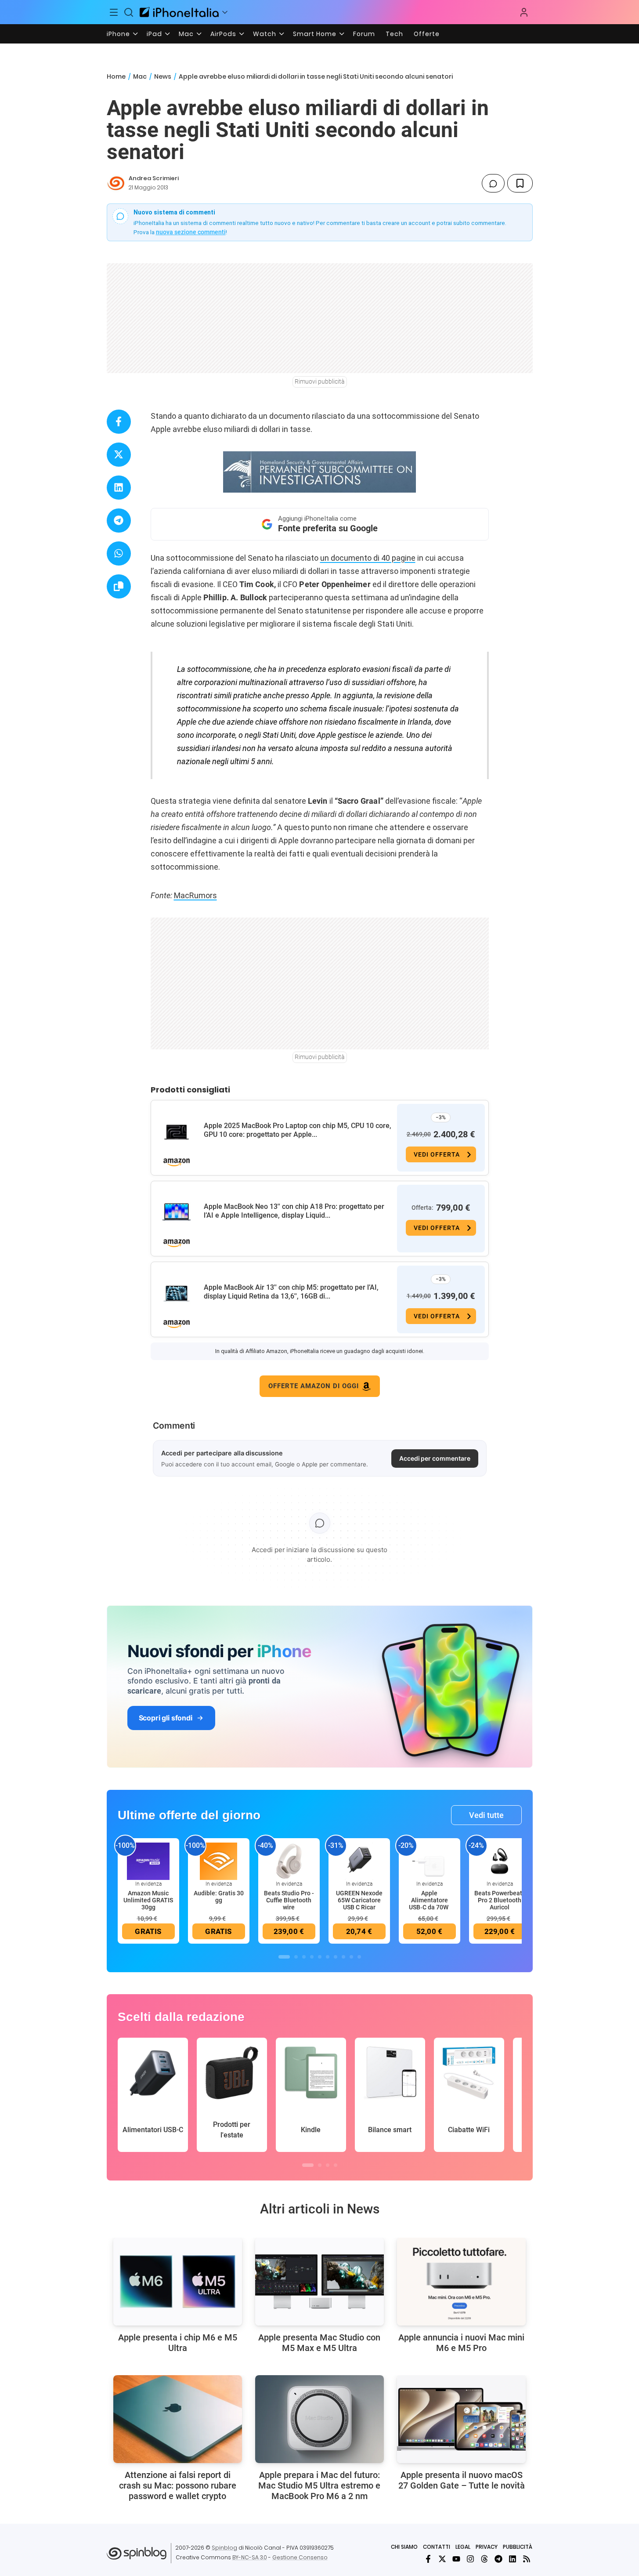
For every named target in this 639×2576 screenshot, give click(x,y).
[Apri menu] (225, 12)
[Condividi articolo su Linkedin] (119, 488)
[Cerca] (129, 12)
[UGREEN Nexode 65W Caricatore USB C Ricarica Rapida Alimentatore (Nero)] (359, 1861)
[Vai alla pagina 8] (343, 1957)
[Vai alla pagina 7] (336, 1957)
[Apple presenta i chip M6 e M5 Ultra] (178, 2282)
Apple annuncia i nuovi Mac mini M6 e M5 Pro (461, 2343)
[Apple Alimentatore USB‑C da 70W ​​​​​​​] (430, 1861)
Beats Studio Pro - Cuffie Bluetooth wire (289, 1900)
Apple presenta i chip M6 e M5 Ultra (178, 2343)
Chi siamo (404, 2547)
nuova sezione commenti (191, 232)
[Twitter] (442, 2559)
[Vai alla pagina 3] (304, 1957)
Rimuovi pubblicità (320, 381)
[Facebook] (428, 2559)
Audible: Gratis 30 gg (219, 1897)
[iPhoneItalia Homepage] (179, 12)
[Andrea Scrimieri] (116, 183)
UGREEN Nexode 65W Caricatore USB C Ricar (359, 1900)
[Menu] (114, 12)
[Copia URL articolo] (119, 586)
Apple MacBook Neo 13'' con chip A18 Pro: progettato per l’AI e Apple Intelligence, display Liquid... (294, 1211)
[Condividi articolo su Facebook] (119, 422)
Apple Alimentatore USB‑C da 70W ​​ (429, 1900)
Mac (186, 34)
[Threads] (484, 2559)
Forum (364, 34)
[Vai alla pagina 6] (328, 1957)
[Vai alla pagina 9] (351, 1957)
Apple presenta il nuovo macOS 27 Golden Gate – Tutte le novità (462, 2480)
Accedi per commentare (435, 1458)
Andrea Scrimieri (154, 178)
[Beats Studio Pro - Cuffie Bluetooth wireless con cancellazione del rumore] (289, 1861)
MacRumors (195, 895)
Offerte (427, 34)
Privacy (487, 2547)
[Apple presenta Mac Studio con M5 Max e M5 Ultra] (319, 2282)
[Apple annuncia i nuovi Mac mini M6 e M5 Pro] (461, 2282)
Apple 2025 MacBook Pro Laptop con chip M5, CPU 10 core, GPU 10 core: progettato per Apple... (298, 1130)
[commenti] (493, 183)
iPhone (118, 34)
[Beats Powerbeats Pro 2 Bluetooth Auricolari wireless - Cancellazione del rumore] (500, 1861)
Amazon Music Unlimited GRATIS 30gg (148, 1900)
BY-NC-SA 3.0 (250, 2557)
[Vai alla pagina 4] (312, 1957)
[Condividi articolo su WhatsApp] (119, 553)
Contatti (437, 2547)
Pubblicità (518, 2547)
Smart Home (315, 34)
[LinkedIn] (513, 2559)
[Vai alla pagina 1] (284, 1957)
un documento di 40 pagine (368, 558)
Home (116, 76)
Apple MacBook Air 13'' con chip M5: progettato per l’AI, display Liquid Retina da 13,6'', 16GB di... (291, 1292)
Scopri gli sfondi (166, 1718)
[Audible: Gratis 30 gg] (219, 1861)
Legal (463, 2547)
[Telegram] (498, 2559)
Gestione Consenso (300, 2557)
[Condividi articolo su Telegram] (119, 521)
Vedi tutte (486, 1815)
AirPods (223, 34)
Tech (394, 34)
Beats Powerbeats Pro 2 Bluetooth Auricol (500, 1900)
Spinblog (224, 2548)
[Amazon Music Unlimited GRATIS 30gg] (148, 1861)
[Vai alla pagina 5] (320, 1957)
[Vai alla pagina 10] (359, 1957)
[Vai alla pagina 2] (296, 1957)
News (163, 76)
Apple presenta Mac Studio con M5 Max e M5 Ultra (319, 2343)
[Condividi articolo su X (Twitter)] (119, 455)
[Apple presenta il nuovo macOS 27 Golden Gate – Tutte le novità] (461, 2419)
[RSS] (527, 2559)
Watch (265, 34)
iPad (154, 34)
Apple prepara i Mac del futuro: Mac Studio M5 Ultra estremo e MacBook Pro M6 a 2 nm (319, 2485)
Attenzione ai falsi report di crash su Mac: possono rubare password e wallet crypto (178, 2485)
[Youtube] (456, 2559)
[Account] (524, 12)
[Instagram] (470, 2559)
